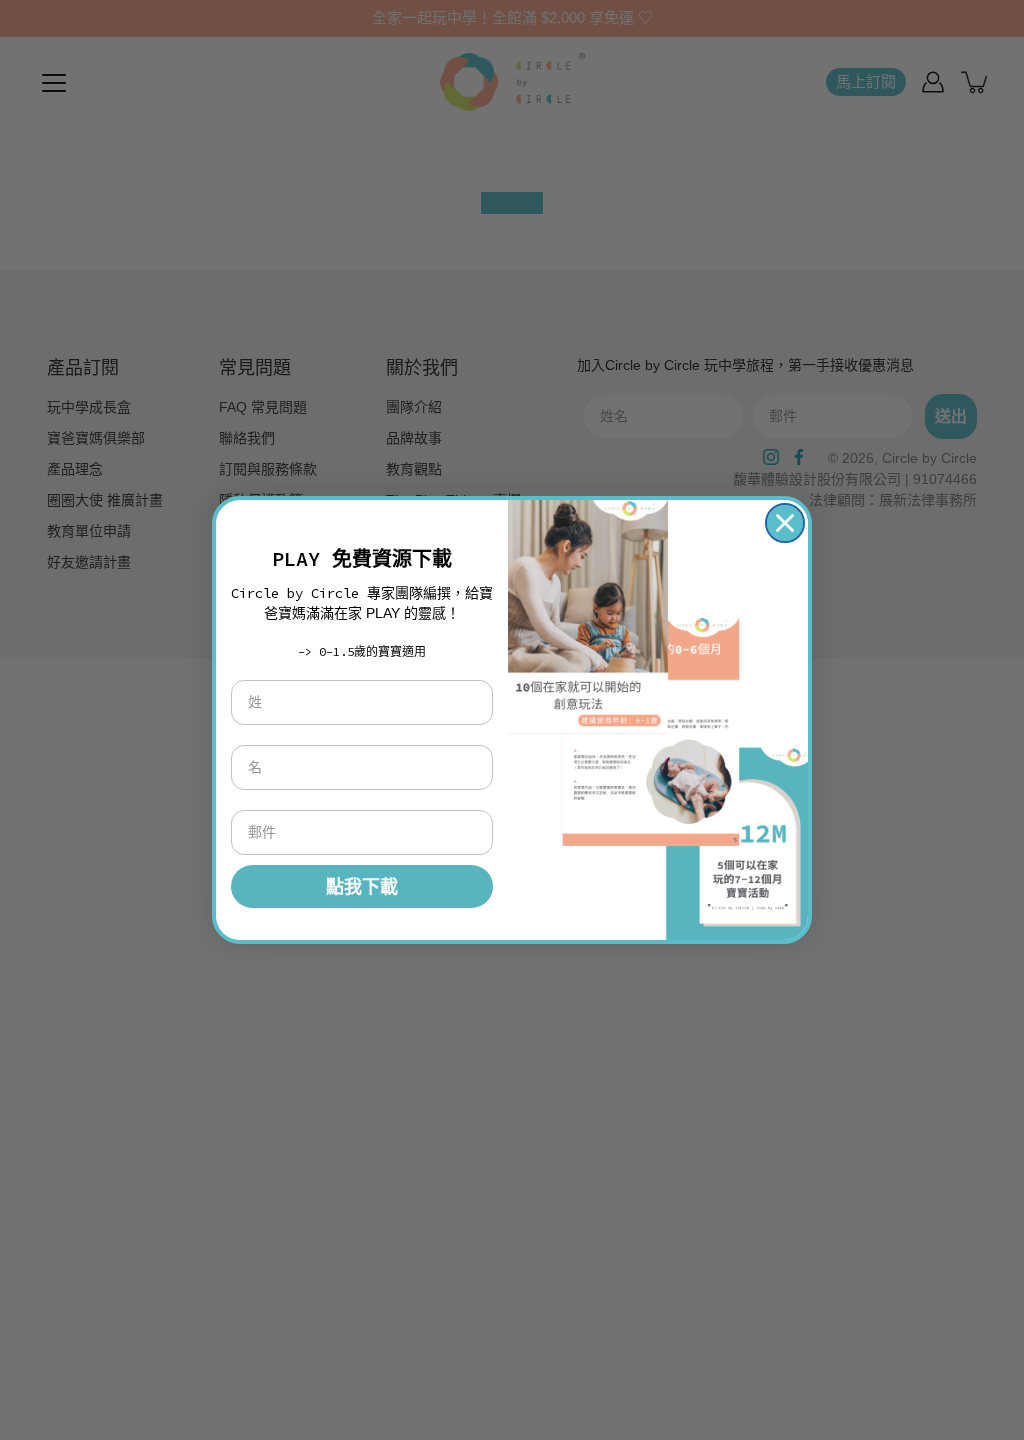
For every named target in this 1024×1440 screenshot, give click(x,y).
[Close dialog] (785, 523)
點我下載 (362, 887)
